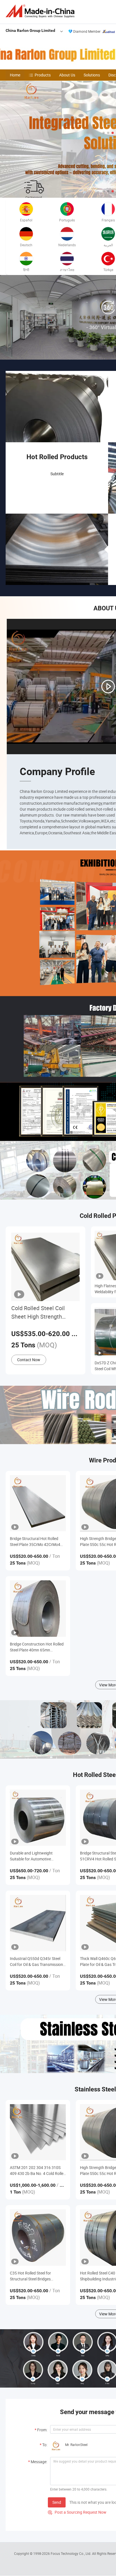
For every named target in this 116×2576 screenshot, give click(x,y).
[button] (104, 133)
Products (43, 75)
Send (57, 2502)
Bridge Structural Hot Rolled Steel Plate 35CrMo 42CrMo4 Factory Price (35, 1542)
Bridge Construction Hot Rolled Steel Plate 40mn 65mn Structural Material (37, 1647)
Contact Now (29, 1360)
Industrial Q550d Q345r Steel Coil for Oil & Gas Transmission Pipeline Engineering (36, 1962)
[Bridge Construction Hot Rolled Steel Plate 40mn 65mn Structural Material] (38, 1608)
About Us (67, 75)
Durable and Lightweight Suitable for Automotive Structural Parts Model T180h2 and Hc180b (37, 1856)
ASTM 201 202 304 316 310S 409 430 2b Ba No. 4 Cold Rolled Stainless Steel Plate (38, 2171)
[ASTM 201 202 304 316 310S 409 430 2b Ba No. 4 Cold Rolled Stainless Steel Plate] (38, 2132)
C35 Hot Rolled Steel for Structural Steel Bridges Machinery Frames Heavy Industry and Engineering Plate (37, 2276)
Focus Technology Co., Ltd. (71, 2553)
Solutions (92, 75)
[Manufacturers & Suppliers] (41, 11)
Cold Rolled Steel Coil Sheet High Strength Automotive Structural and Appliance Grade (44, 1313)
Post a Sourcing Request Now (77, 2512)
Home (15, 75)
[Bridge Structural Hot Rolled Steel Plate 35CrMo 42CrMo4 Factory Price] (38, 1503)
